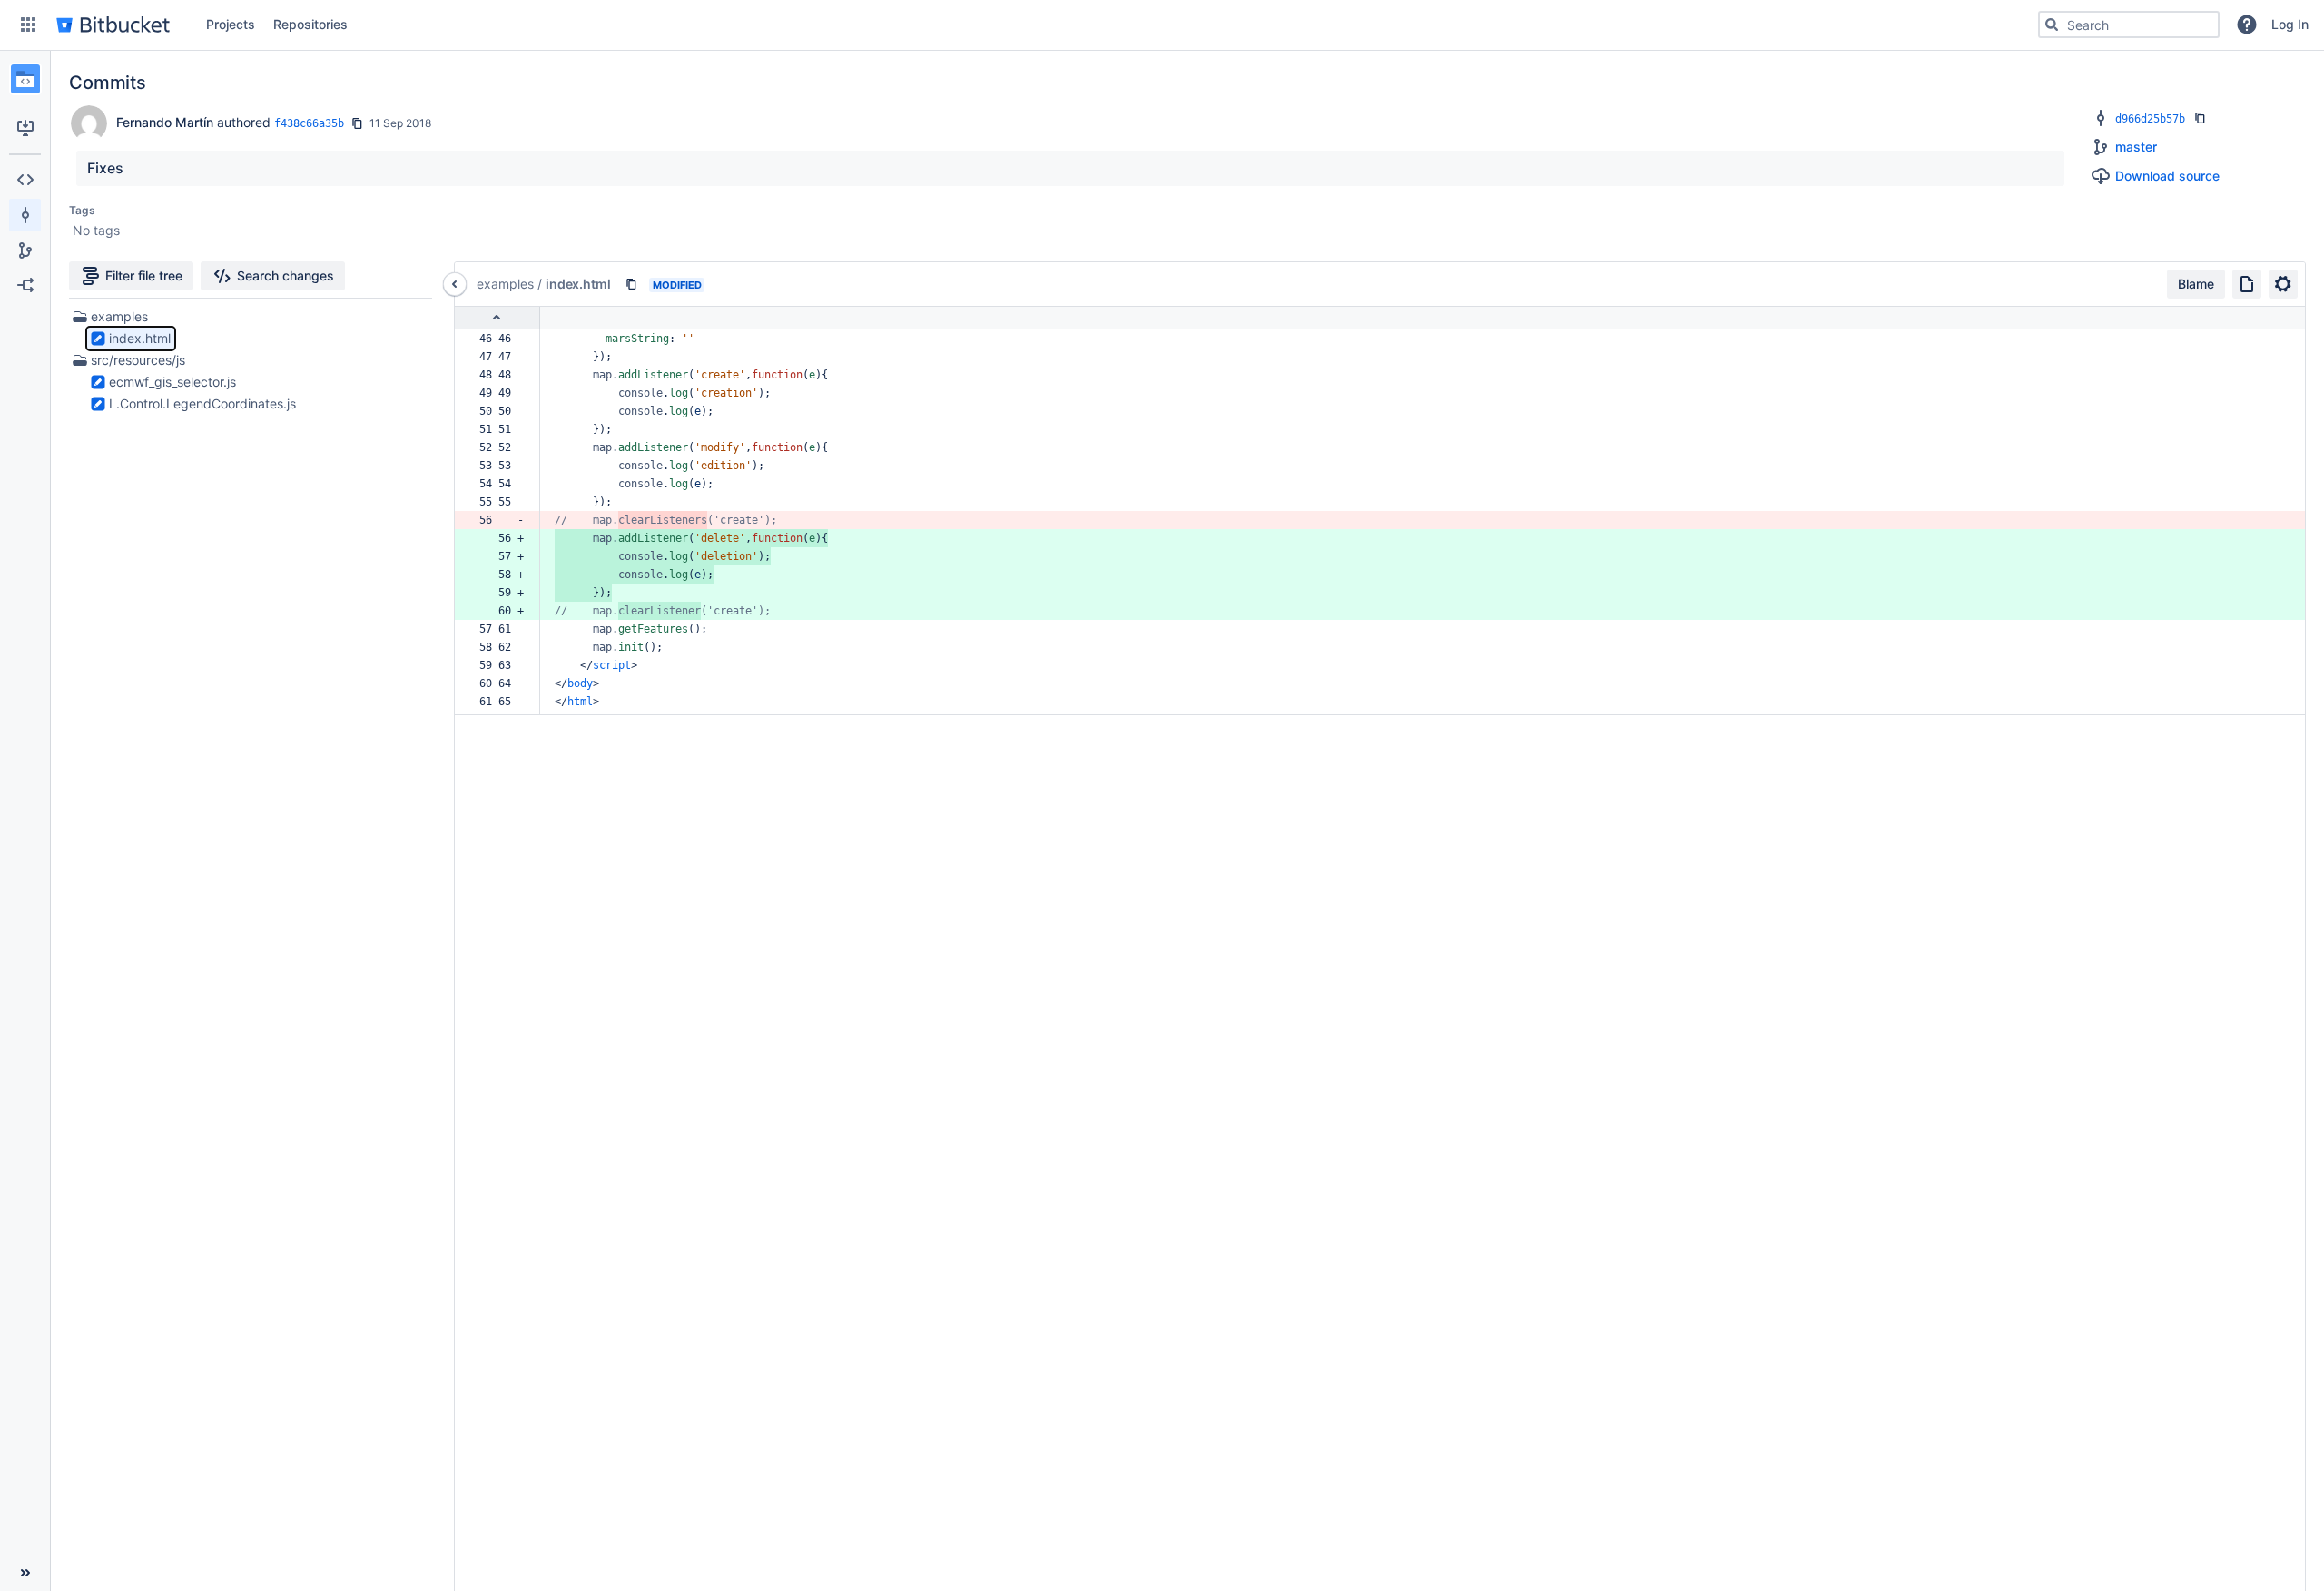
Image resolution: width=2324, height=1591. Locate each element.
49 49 (502, 393)
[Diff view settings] (2283, 284)
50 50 (502, 411)
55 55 (502, 502)
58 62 (502, 647)
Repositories (310, 24)
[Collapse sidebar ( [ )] (25, 1573)
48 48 (502, 375)
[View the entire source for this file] (2247, 284)
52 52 (502, 447)
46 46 (502, 339)
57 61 (502, 629)
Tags (82, 210)
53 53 (502, 466)
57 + (502, 556)
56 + (502, 538)
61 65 (502, 702)
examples (119, 316)
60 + (502, 611)
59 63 (502, 665)
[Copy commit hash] (357, 123)
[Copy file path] (631, 284)
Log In (2290, 24)
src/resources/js (138, 360)
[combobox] (2129, 25)
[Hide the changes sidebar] (455, 284)
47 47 (502, 357)
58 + (502, 575)
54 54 (502, 484)
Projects (231, 24)
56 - (502, 520)
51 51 (502, 429)
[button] (28, 25)
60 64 (502, 683)
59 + (502, 593)
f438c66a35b (309, 123)
